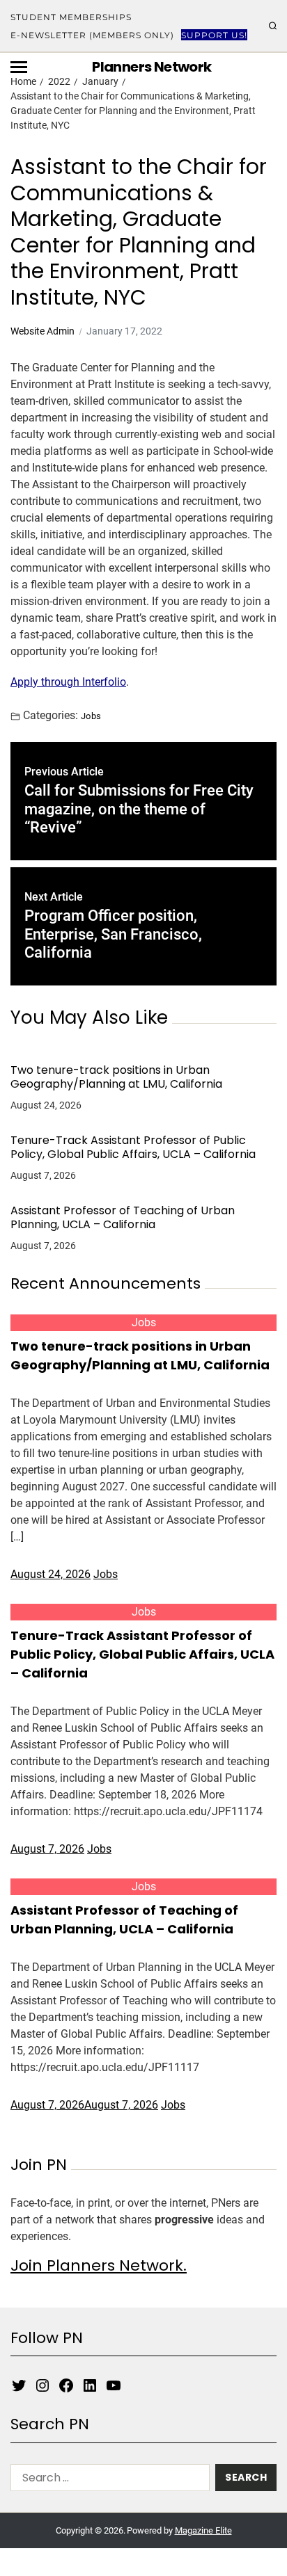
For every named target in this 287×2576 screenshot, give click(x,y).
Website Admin (42, 331)
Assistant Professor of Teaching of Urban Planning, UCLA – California (123, 1218)
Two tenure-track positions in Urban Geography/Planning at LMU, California (116, 1077)
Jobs (91, 716)
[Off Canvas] (19, 67)
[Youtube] (114, 2385)
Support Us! (214, 35)
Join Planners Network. (99, 2265)
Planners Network (152, 67)
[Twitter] (19, 2385)
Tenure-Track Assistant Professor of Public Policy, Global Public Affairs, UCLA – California (133, 1148)
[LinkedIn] (90, 2385)
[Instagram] (42, 2385)
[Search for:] (107, 2480)
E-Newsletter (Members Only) (92, 35)
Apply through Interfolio (68, 682)
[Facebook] (66, 2385)
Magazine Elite (203, 2530)
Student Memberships (71, 17)
